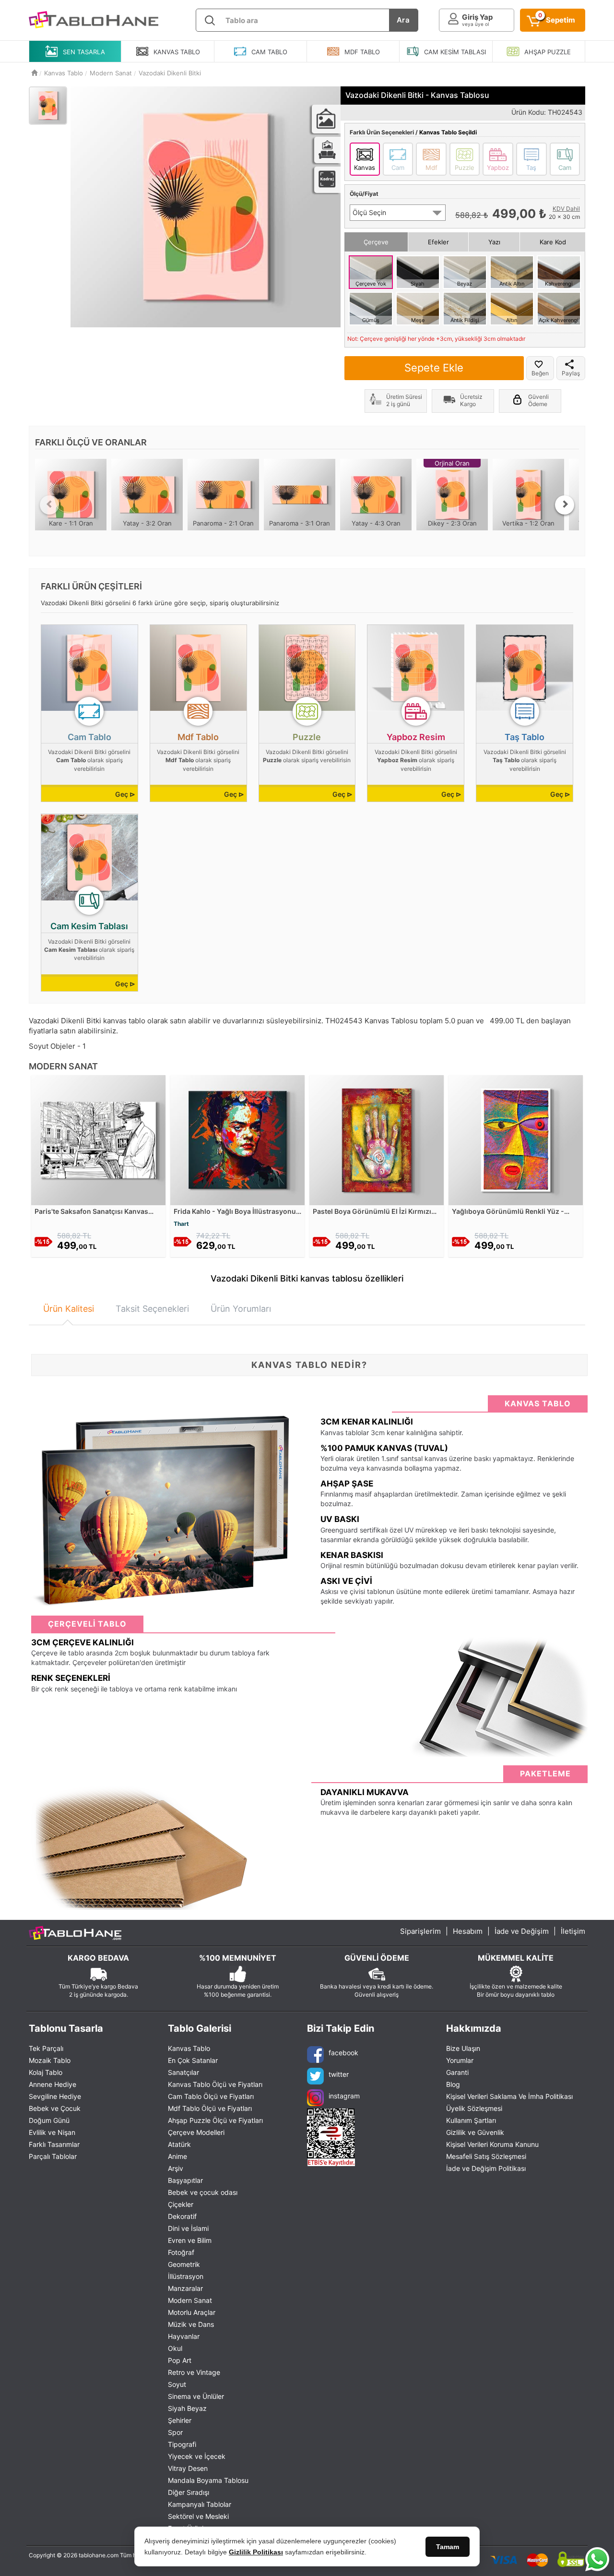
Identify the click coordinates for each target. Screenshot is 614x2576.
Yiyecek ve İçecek (197, 2456)
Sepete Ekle (434, 368)
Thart (181, 1224)
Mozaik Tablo (50, 2060)
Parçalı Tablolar (53, 2156)
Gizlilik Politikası (256, 2552)
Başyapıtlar (185, 2180)
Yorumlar (460, 2060)
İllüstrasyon (186, 2276)
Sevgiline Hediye (55, 2096)
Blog (453, 2084)
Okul (175, 2348)
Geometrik (184, 2264)
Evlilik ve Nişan (52, 2132)
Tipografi (182, 2444)
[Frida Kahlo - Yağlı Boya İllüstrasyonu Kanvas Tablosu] (237, 1139)
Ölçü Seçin (369, 212)
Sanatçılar (183, 2072)
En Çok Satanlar (193, 2060)
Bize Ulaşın (463, 2048)
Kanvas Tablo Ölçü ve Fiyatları (215, 2084)
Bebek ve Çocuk (55, 2108)
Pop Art (180, 2360)
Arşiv (176, 2168)
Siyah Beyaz (187, 2408)
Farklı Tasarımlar (54, 2144)
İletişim (573, 1931)
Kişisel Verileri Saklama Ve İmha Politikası (509, 2096)
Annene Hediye (53, 2084)
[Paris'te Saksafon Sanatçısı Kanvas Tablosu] (98, 1139)
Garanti (457, 2072)
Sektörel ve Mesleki (198, 2516)
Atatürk (179, 2144)
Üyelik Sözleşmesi (474, 2108)
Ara (403, 20)
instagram (344, 2096)
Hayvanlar (184, 2336)
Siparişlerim (420, 1931)
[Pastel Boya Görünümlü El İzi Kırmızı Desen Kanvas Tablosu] (377, 1139)
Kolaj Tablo (46, 2072)
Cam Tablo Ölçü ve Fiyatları (211, 2096)
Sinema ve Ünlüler (196, 2396)
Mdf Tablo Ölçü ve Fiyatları (210, 2108)
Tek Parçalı (46, 2048)
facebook (343, 2053)
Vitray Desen (188, 2468)
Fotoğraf (181, 2252)
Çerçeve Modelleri (196, 2132)
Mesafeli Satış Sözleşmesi (486, 2156)
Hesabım (468, 1931)
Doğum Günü (49, 2120)
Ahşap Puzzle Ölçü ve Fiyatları (215, 2120)
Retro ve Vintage (194, 2372)
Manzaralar (185, 2288)
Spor (175, 2432)
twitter (339, 2074)
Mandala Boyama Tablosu (208, 2480)
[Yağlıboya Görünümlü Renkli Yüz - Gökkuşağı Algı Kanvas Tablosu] (516, 1139)
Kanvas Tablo (189, 2048)
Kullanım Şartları (471, 2120)
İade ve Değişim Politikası (486, 2168)
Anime (177, 2156)
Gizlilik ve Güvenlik (475, 2132)
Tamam (448, 2547)
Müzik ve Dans (191, 2324)
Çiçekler (181, 2204)
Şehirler (180, 2420)
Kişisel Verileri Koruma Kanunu (492, 2144)
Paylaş (571, 373)
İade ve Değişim (522, 1931)
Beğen (540, 373)
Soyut (177, 2384)
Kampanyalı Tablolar (200, 2504)
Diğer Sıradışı (189, 2492)
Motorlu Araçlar (192, 2312)
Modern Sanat (190, 2300)
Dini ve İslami (188, 2228)
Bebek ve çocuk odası (203, 2192)
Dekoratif (182, 2216)
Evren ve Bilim (190, 2240)
